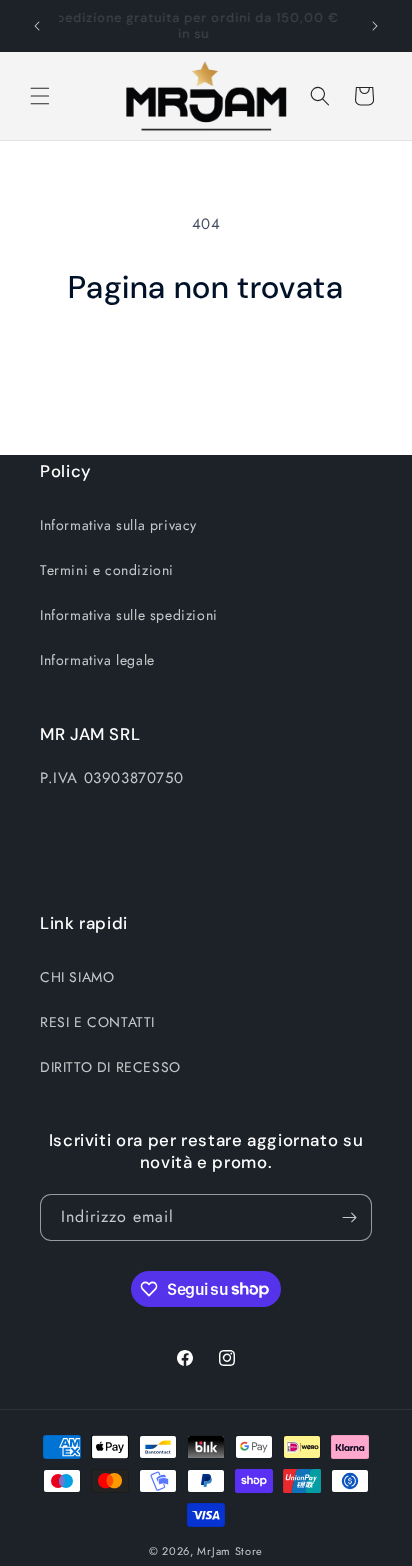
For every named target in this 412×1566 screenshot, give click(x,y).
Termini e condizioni (107, 570)
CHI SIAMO (77, 977)
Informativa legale (97, 660)
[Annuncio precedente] (37, 26)
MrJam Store (230, 1551)
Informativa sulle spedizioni (129, 615)
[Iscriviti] (349, 1217)
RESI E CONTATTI (97, 1022)
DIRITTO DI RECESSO (110, 1067)
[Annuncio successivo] (375, 26)
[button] (40, 96)
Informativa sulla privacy (118, 525)
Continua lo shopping (206, 362)
